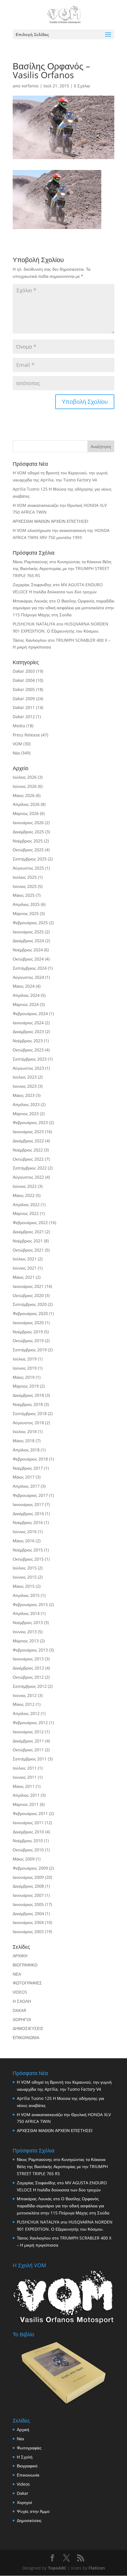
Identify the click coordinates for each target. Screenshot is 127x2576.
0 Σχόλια (82, 86)
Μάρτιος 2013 (26, 1641)
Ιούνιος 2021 (25, 1268)
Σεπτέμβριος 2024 (30, 968)
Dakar (23, 2493)
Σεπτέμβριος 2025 (30, 859)
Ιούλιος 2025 (25, 877)
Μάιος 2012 (24, 1704)
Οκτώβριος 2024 (28, 959)
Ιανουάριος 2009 (28, 1877)
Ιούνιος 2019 (25, 1368)
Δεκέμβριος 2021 (28, 1232)
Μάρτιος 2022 (26, 1213)
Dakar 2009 (24, 699)
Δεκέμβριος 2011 (28, 1741)
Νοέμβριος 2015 (28, 1550)
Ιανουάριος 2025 (28, 932)
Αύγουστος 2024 (28, 977)
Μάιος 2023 (24, 1095)
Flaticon (97, 2568)
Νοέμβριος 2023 (28, 1041)
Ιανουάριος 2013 (28, 1659)
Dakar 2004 (24, 680)
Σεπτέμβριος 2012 (30, 1686)
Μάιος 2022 (24, 1195)
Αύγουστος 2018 (28, 1423)
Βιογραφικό (27, 2466)
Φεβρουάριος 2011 (30, 1813)
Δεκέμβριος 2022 (28, 1141)
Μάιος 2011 (24, 1786)
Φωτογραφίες (29, 2448)
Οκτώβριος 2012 (28, 1677)
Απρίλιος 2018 (26, 1450)
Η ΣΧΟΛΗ (22, 2001)
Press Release (26, 735)
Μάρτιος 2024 (26, 1004)
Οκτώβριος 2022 (28, 1159)
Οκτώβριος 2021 (28, 1250)
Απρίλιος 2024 (26, 995)
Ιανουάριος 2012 (28, 1732)
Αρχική (23, 2429)
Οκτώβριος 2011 (28, 1750)
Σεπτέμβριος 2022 (30, 1168)
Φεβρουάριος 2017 (30, 1495)
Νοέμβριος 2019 (28, 1332)
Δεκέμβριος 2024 (28, 941)
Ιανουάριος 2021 (28, 1286)
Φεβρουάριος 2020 (30, 1313)
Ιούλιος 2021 (25, 1259)
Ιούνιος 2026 (25, 786)
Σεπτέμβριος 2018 (30, 1413)
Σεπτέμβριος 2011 (30, 1759)
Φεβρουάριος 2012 (30, 1722)
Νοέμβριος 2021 (28, 1241)
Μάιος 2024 (24, 986)
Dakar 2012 (24, 717)
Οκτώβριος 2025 (28, 850)
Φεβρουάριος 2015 (30, 1604)
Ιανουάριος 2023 (28, 1132)
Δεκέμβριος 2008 (28, 1886)
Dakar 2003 (24, 671)
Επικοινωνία (28, 2475)
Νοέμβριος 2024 (28, 950)
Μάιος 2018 (24, 1441)
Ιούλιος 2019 (25, 1359)
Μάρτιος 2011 (26, 1804)
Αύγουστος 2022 (28, 1177)
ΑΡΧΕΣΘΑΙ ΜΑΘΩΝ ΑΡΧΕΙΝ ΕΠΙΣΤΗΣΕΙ (51, 521)
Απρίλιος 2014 (26, 1613)
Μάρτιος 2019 (26, 1386)
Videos (23, 2484)
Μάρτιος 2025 (26, 913)
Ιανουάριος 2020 (28, 1323)
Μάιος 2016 (24, 1541)
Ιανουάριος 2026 (28, 823)
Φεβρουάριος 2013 (30, 1650)
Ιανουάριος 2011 (28, 1823)
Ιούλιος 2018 (25, 1431)
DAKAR (19, 2010)
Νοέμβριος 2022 (28, 1150)
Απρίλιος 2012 (26, 1713)
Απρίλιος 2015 (26, 1595)
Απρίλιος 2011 (26, 1795)
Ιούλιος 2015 (25, 1568)
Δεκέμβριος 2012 (28, 1668)
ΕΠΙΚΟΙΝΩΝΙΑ (26, 2037)
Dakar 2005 (24, 689)
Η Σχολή (25, 2457)
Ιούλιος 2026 (25, 777)
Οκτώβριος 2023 (28, 1050)
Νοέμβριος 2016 (28, 1522)
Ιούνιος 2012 (25, 1695)
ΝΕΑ (17, 1974)
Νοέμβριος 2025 (28, 841)
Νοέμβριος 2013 (28, 1622)
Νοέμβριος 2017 (28, 1468)
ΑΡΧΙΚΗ (20, 1956)
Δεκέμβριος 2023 (28, 1031)
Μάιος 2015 (24, 1586)
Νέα (16, 753)
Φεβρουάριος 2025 (30, 923)
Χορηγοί (24, 2502)
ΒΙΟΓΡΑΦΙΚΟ (25, 1965)
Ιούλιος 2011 (25, 1768)
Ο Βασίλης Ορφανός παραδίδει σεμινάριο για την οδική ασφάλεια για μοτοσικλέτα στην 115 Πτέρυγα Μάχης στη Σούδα (63, 608)
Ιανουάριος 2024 (28, 1023)
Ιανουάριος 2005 (28, 1904)
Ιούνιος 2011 (25, 1777)
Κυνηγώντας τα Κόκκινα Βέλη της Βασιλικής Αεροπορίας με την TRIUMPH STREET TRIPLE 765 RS (62, 569)
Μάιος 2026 (24, 795)
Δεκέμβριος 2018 (28, 1395)
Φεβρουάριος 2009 (30, 1868)
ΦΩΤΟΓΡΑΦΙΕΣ (27, 1983)
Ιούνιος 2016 (25, 1532)
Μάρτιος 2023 (26, 1114)
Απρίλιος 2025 (26, 904)
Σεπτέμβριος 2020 (30, 1304)
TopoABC (57, 2568)
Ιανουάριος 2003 (28, 1931)
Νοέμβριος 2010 (28, 1841)
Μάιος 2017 (24, 1477)
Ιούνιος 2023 (25, 1086)
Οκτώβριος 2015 (28, 1559)
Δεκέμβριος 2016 (28, 1514)
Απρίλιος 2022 (26, 1204)
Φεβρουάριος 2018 (30, 1459)
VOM (17, 744)
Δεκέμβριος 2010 (28, 1832)
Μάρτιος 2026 (26, 813)
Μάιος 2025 (24, 895)
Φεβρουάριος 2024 (30, 1013)
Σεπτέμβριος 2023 (30, 1059)
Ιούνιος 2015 (25, 1577)
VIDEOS (20, 1992)
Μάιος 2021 (24, 1277)
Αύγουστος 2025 (28, 868)
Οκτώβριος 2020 (28, 1295)
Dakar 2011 (24, 707)
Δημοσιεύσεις (29, 2520)
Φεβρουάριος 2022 (30, 1222)
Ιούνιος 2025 (25, 886)
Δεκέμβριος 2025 (28, 832)
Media (19, 726)
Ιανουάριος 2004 (28, 1922)
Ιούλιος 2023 (25, 1077)
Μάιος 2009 (24, 1859)
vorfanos (30, 86)
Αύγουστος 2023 (28, 1068)
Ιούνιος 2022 (25, 1186)
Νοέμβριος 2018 (28, 1404)
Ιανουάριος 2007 (28, 1895)
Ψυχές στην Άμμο (33, 2511)
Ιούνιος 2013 (25, 1632)
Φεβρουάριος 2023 (30, 1122)
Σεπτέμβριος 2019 (30, 1350)
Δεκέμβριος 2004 (28, 1913)
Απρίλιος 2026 (26, 804)
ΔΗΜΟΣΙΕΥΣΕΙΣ (28, 2028)
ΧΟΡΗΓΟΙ (22, 2019)
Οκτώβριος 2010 (28, 1850)
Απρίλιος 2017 (26, 1486)
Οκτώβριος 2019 (28, 1341)
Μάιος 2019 (24, 1377)
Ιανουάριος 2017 (28, 1504)
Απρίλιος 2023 (26, 1104)
